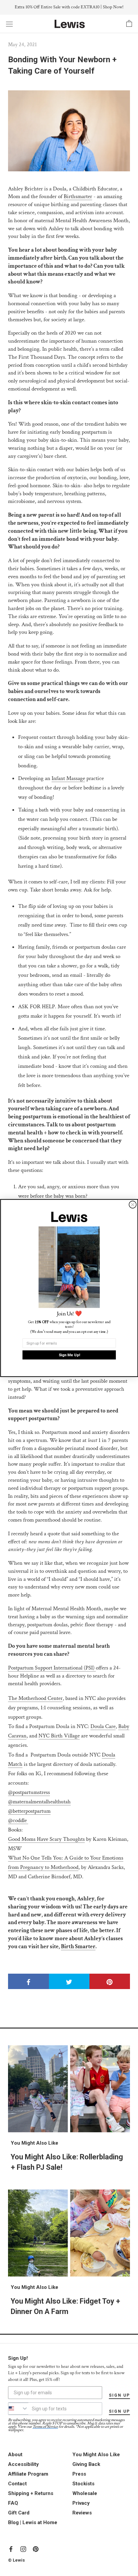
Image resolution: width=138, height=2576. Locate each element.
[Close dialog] (132, 1205)
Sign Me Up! (69, 1355)
